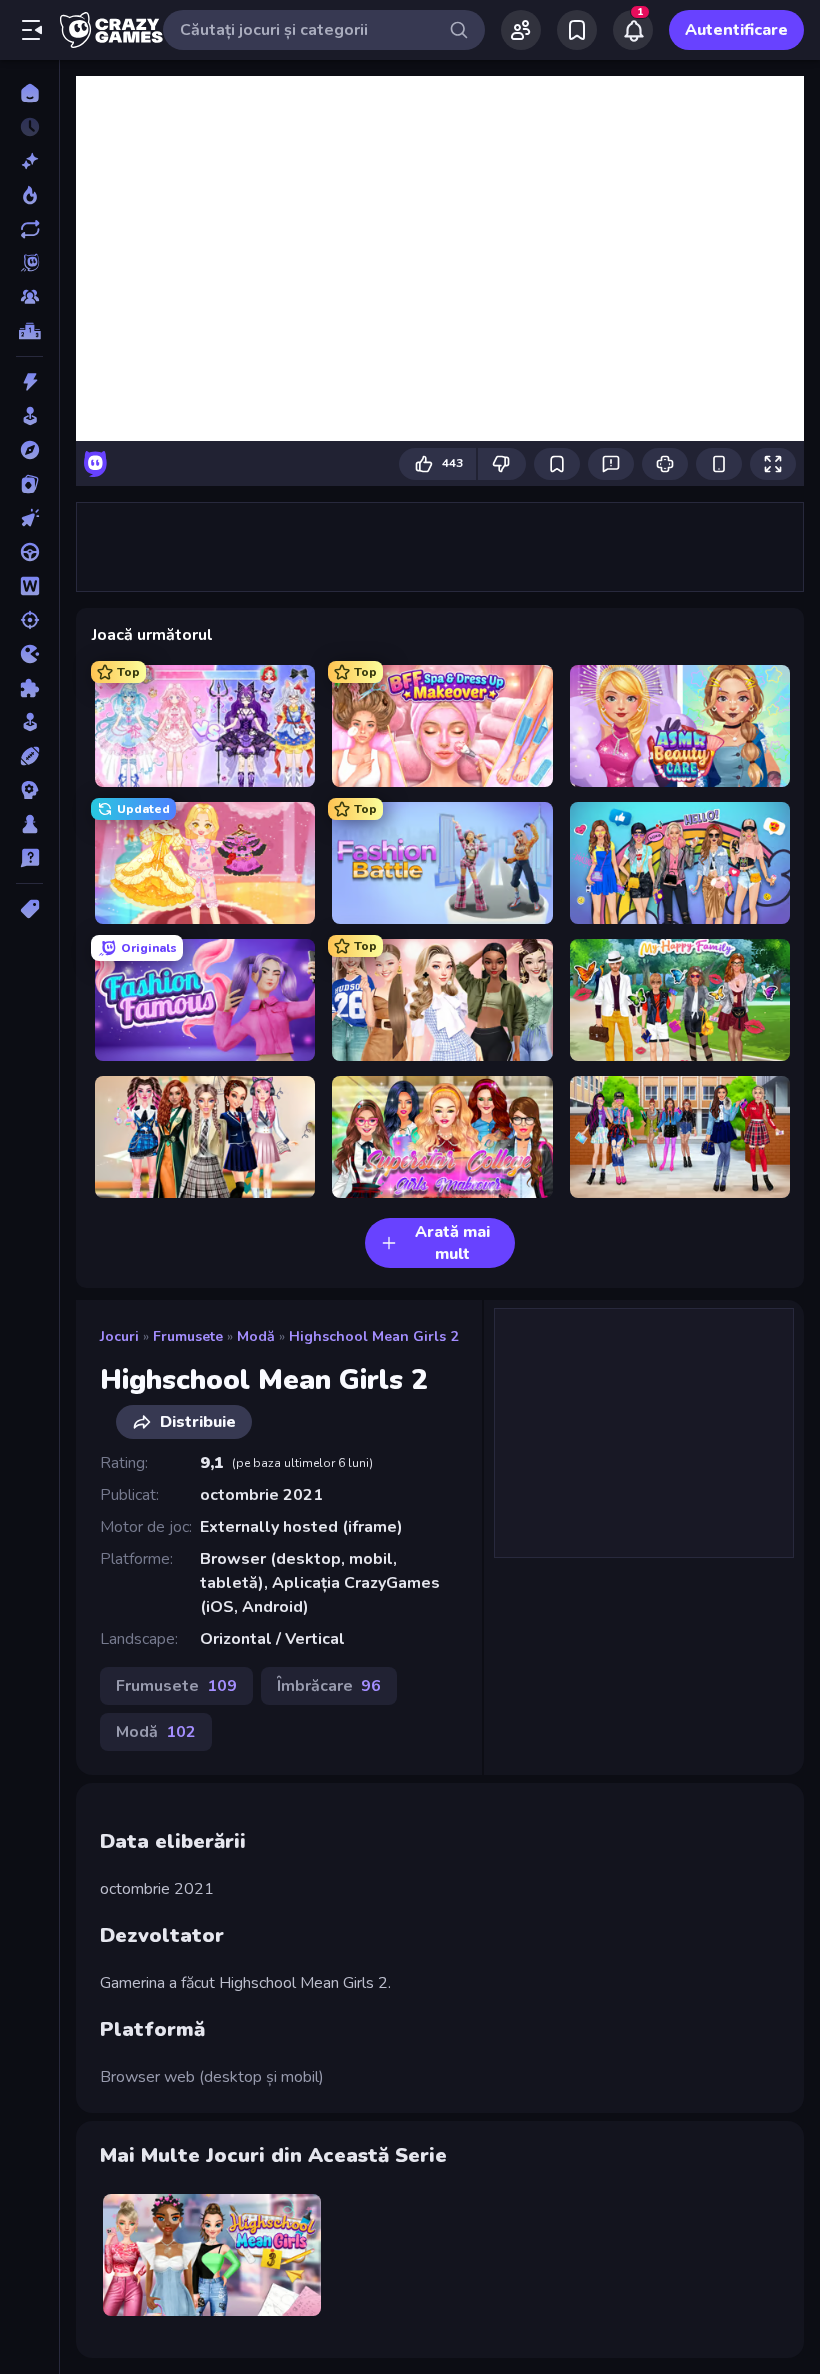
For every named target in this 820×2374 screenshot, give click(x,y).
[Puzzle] (29, 688)
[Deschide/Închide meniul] (32, 30)
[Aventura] (29, 450)
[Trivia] (29, 858)
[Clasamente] (29, 331)
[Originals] (29, 263)
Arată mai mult (452, 1243)
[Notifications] (633, 30)
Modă (256, 1336)
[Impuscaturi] (29, 620)
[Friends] (521, 30)
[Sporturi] (29, 756)
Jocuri (119, 1336)
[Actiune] (29, 382)
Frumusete (188, 1336)
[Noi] (29, 161)
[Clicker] (29, 518)
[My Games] (577, 30)
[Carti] (29, 484)
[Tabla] (29, 824)
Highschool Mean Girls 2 (373, 1336)
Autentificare (736, 30)
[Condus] (29, 552)
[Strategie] (29, 790)
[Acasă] (29, 93)
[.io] (29, 654)
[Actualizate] (29, 229)
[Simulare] (29, 722)
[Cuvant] (29, 586)
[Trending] (29, 195)
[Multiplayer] (29, 297)
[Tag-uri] (29, 909)
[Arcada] (29, 416)
